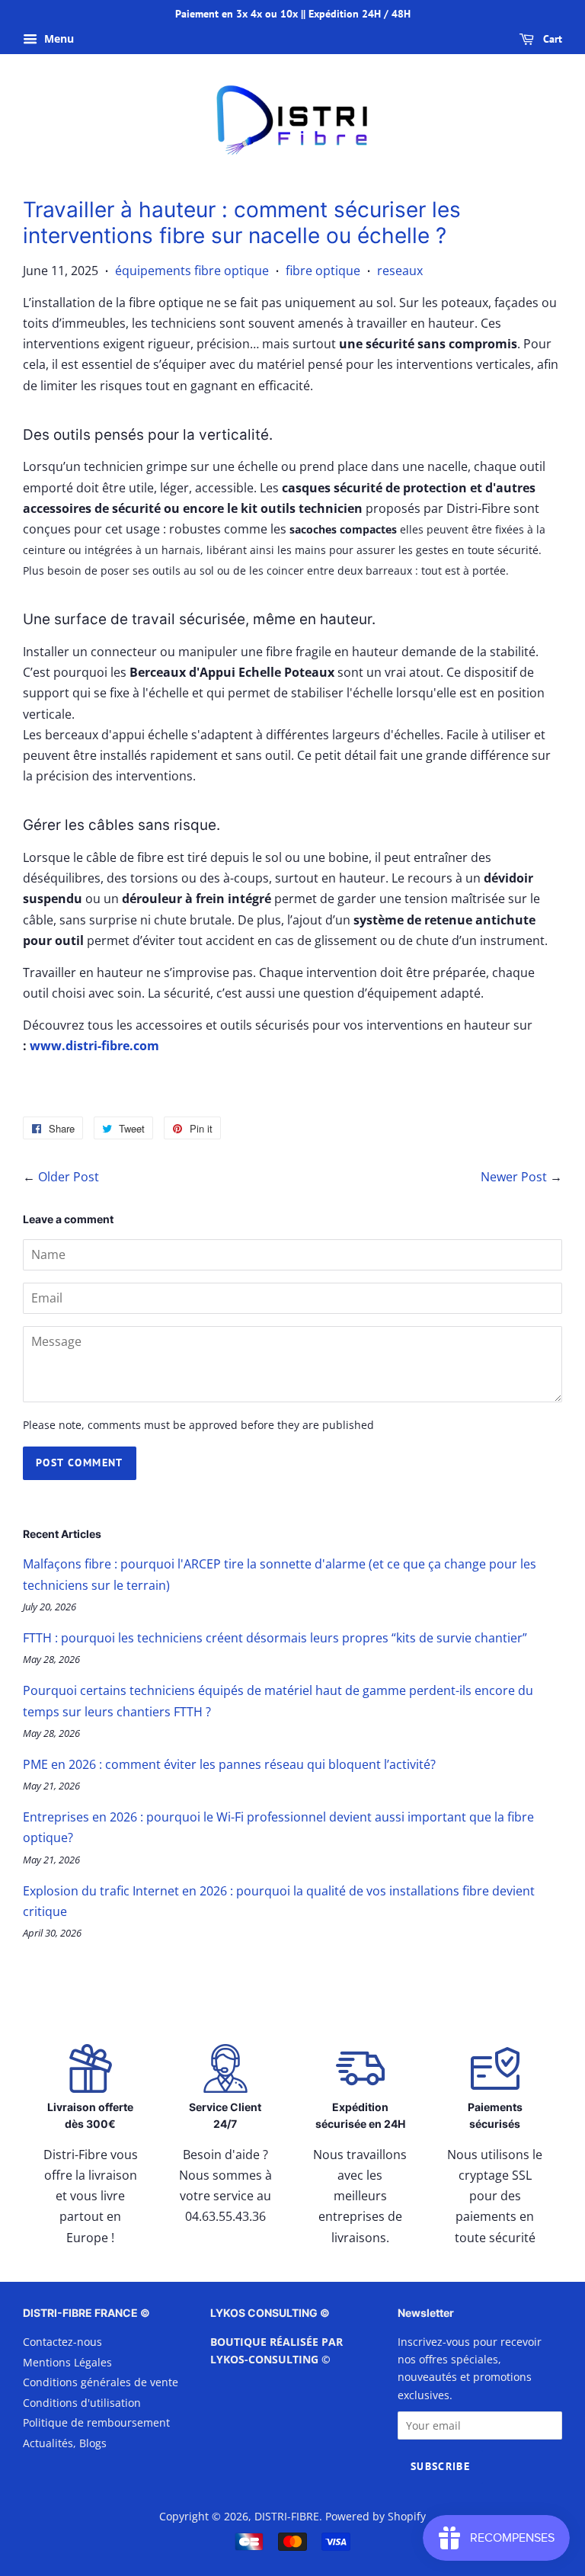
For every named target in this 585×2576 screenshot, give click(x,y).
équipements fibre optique (192, 271)
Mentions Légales (67, 2362)
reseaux (400, 271)
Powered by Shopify (376, 2516)
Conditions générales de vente (101, 2382)
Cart (551, 39)
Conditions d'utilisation (82, 2403)
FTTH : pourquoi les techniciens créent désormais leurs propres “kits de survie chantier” (275, 1638)
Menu (58, 38)
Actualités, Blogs (65, 2443)
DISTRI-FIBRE (287, 2516)
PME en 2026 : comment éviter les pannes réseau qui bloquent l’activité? (229, 1764)
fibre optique (323, 271)
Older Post (69, 1177)
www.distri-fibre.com (94, 1046)
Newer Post (514, 1177)
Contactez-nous (62, 2342)
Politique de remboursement (96, 2422)
